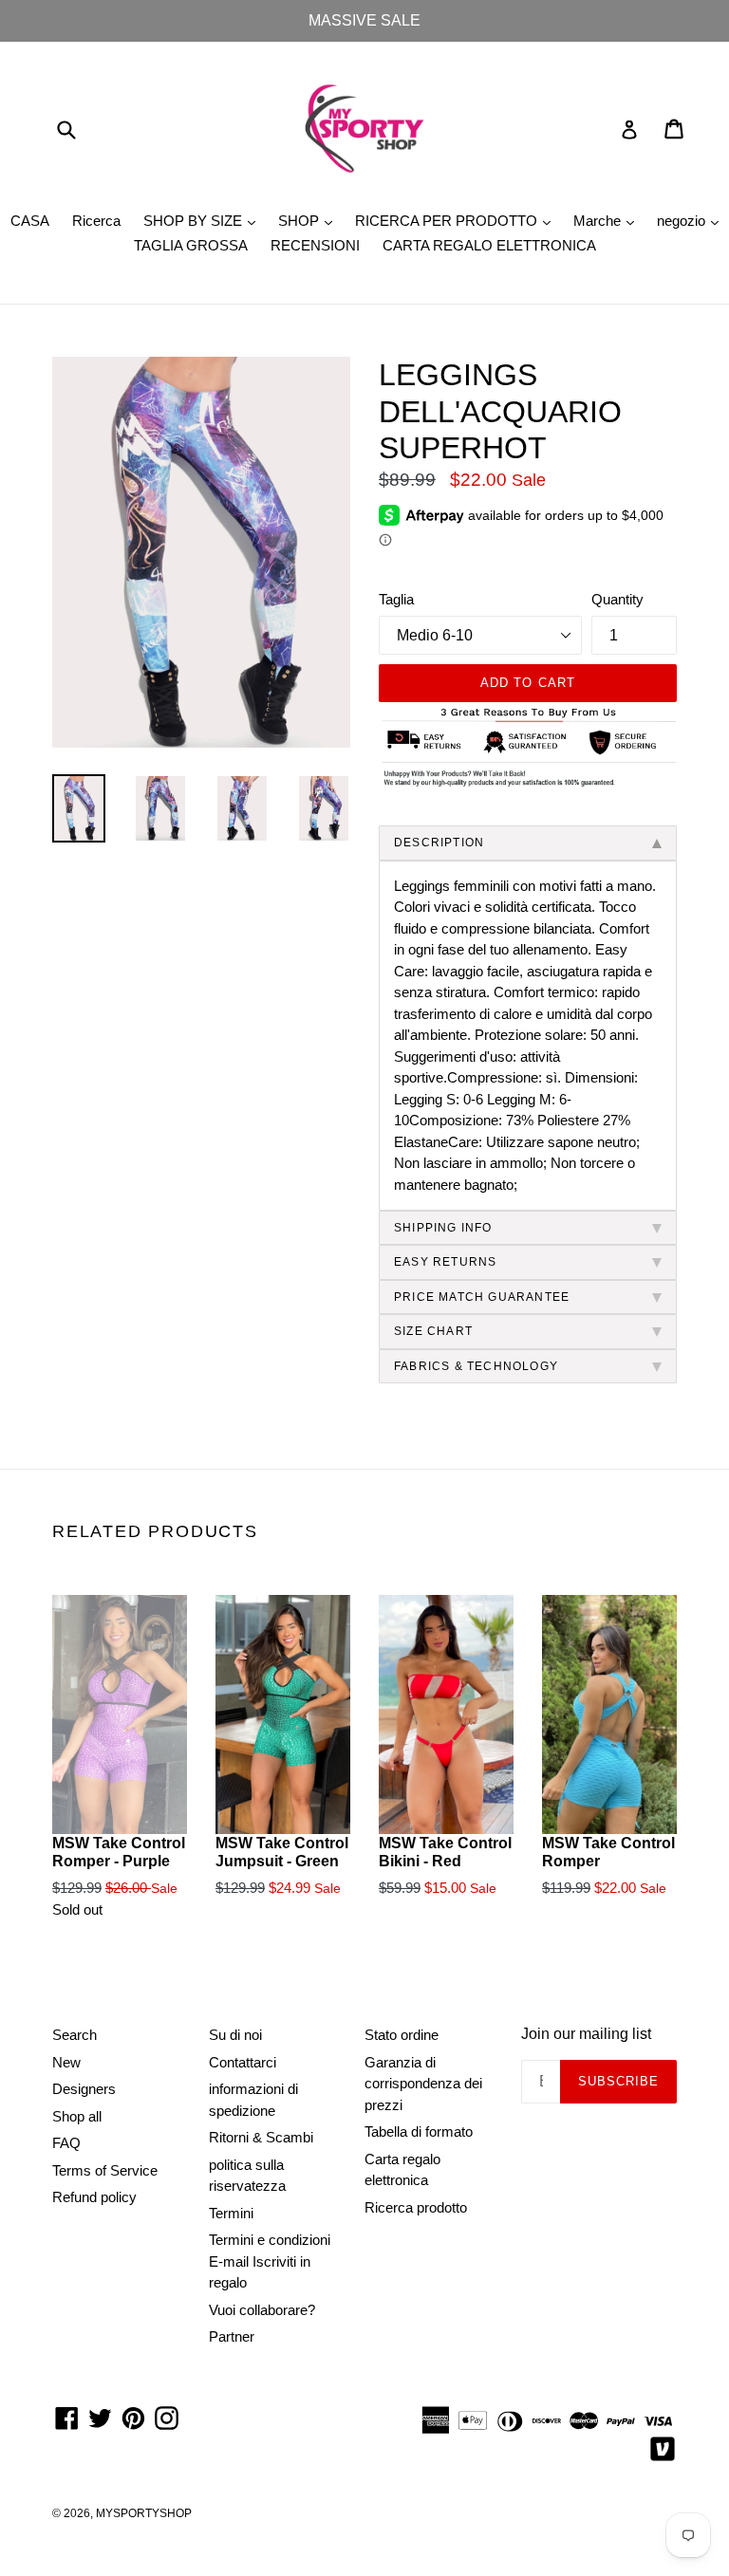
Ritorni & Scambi (261, 2137)
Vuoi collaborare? (262, 2310)
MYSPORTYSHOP (144, 2513)
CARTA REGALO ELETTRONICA (489, 245)
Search (75, 2035)
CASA (30, 221)
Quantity (617, 599)
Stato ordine (402, 2035)
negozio (692, 220)
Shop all (77, 2116)
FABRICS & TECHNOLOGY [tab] (476, 1366)
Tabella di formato (419, 2131)
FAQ (66, 2143)
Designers (84, 2089)
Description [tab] (439, 843)
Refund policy (94, 2197)
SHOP (310, 220)
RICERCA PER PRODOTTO (458, 220)
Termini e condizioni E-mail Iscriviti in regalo (270, 2261)
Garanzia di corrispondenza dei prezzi (423, 2084)
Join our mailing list (586, 2034)
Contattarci (243, 2062)
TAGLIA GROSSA (191, 245)
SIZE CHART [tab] (433, 1331)
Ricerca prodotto (416, 2207)
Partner (232, 2336)
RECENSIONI (315, 245)
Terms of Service (105, 2170)
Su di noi (235, 2035)
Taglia (396, 599)
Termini (231, 2213)
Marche (608, 220)
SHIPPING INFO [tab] (443, 1228)
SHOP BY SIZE (204, 220)
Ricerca (96, 221)
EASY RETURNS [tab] (445, 1262)
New (66, 2062)
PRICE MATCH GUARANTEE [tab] (482, 1297)
